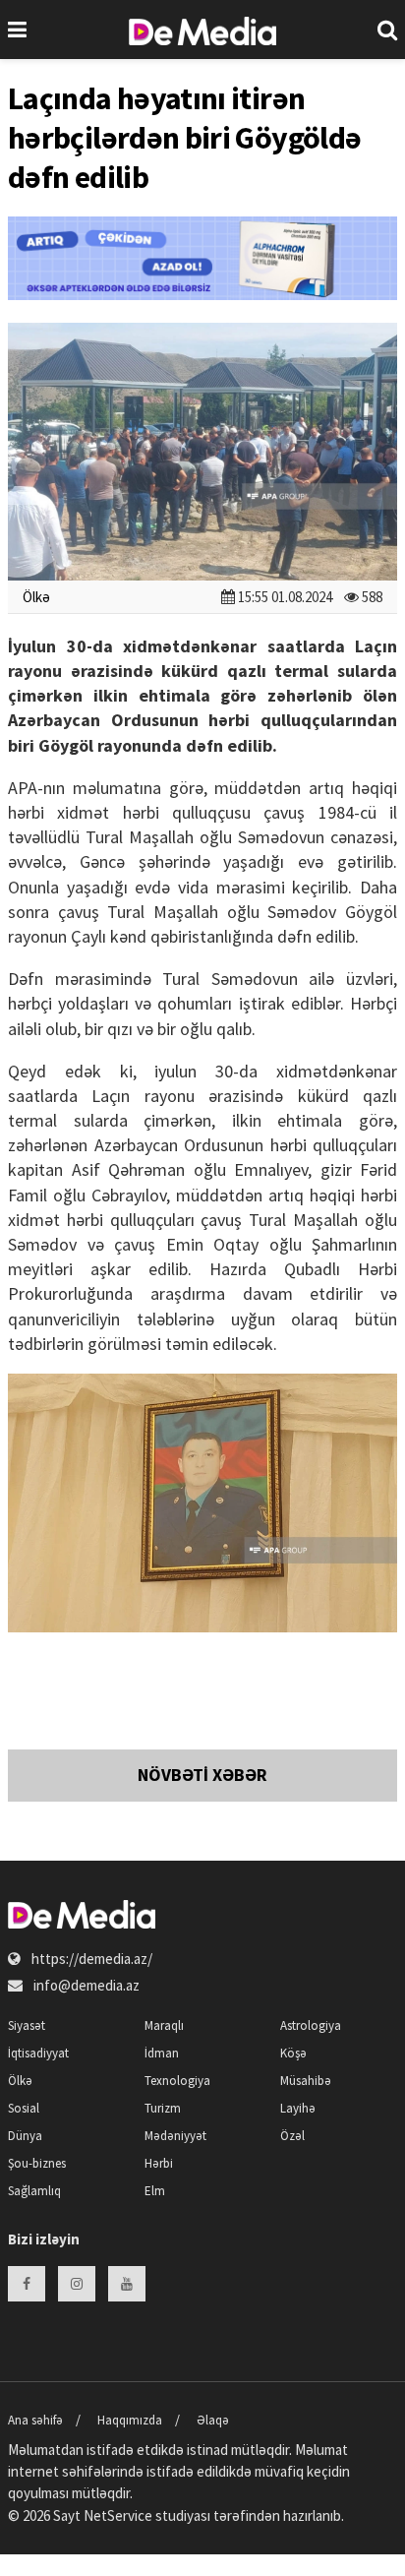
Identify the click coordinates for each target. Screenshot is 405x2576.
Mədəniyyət (175, 2136)
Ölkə (36, 597)
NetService (118, 2515)
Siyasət (27, 2025)
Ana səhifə (35, 2420)
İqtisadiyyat (38, 2053)
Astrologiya (311, 2025)
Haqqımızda (130, 2420)
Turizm (163, 2108)
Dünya (25, 2136)
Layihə (298, 2108)
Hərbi (159, 2163)
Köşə (293, 2053)
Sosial (24, 2108)
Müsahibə (306, 2081)
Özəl (292, 2136)
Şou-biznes (37, 2163)
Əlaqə (213, 2420)
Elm (155, 2191)
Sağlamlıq (34, 2191)
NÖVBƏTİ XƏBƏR (202, 1775)
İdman (162, 2053)
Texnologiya (177, 2081)
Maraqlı (164, 2025)
